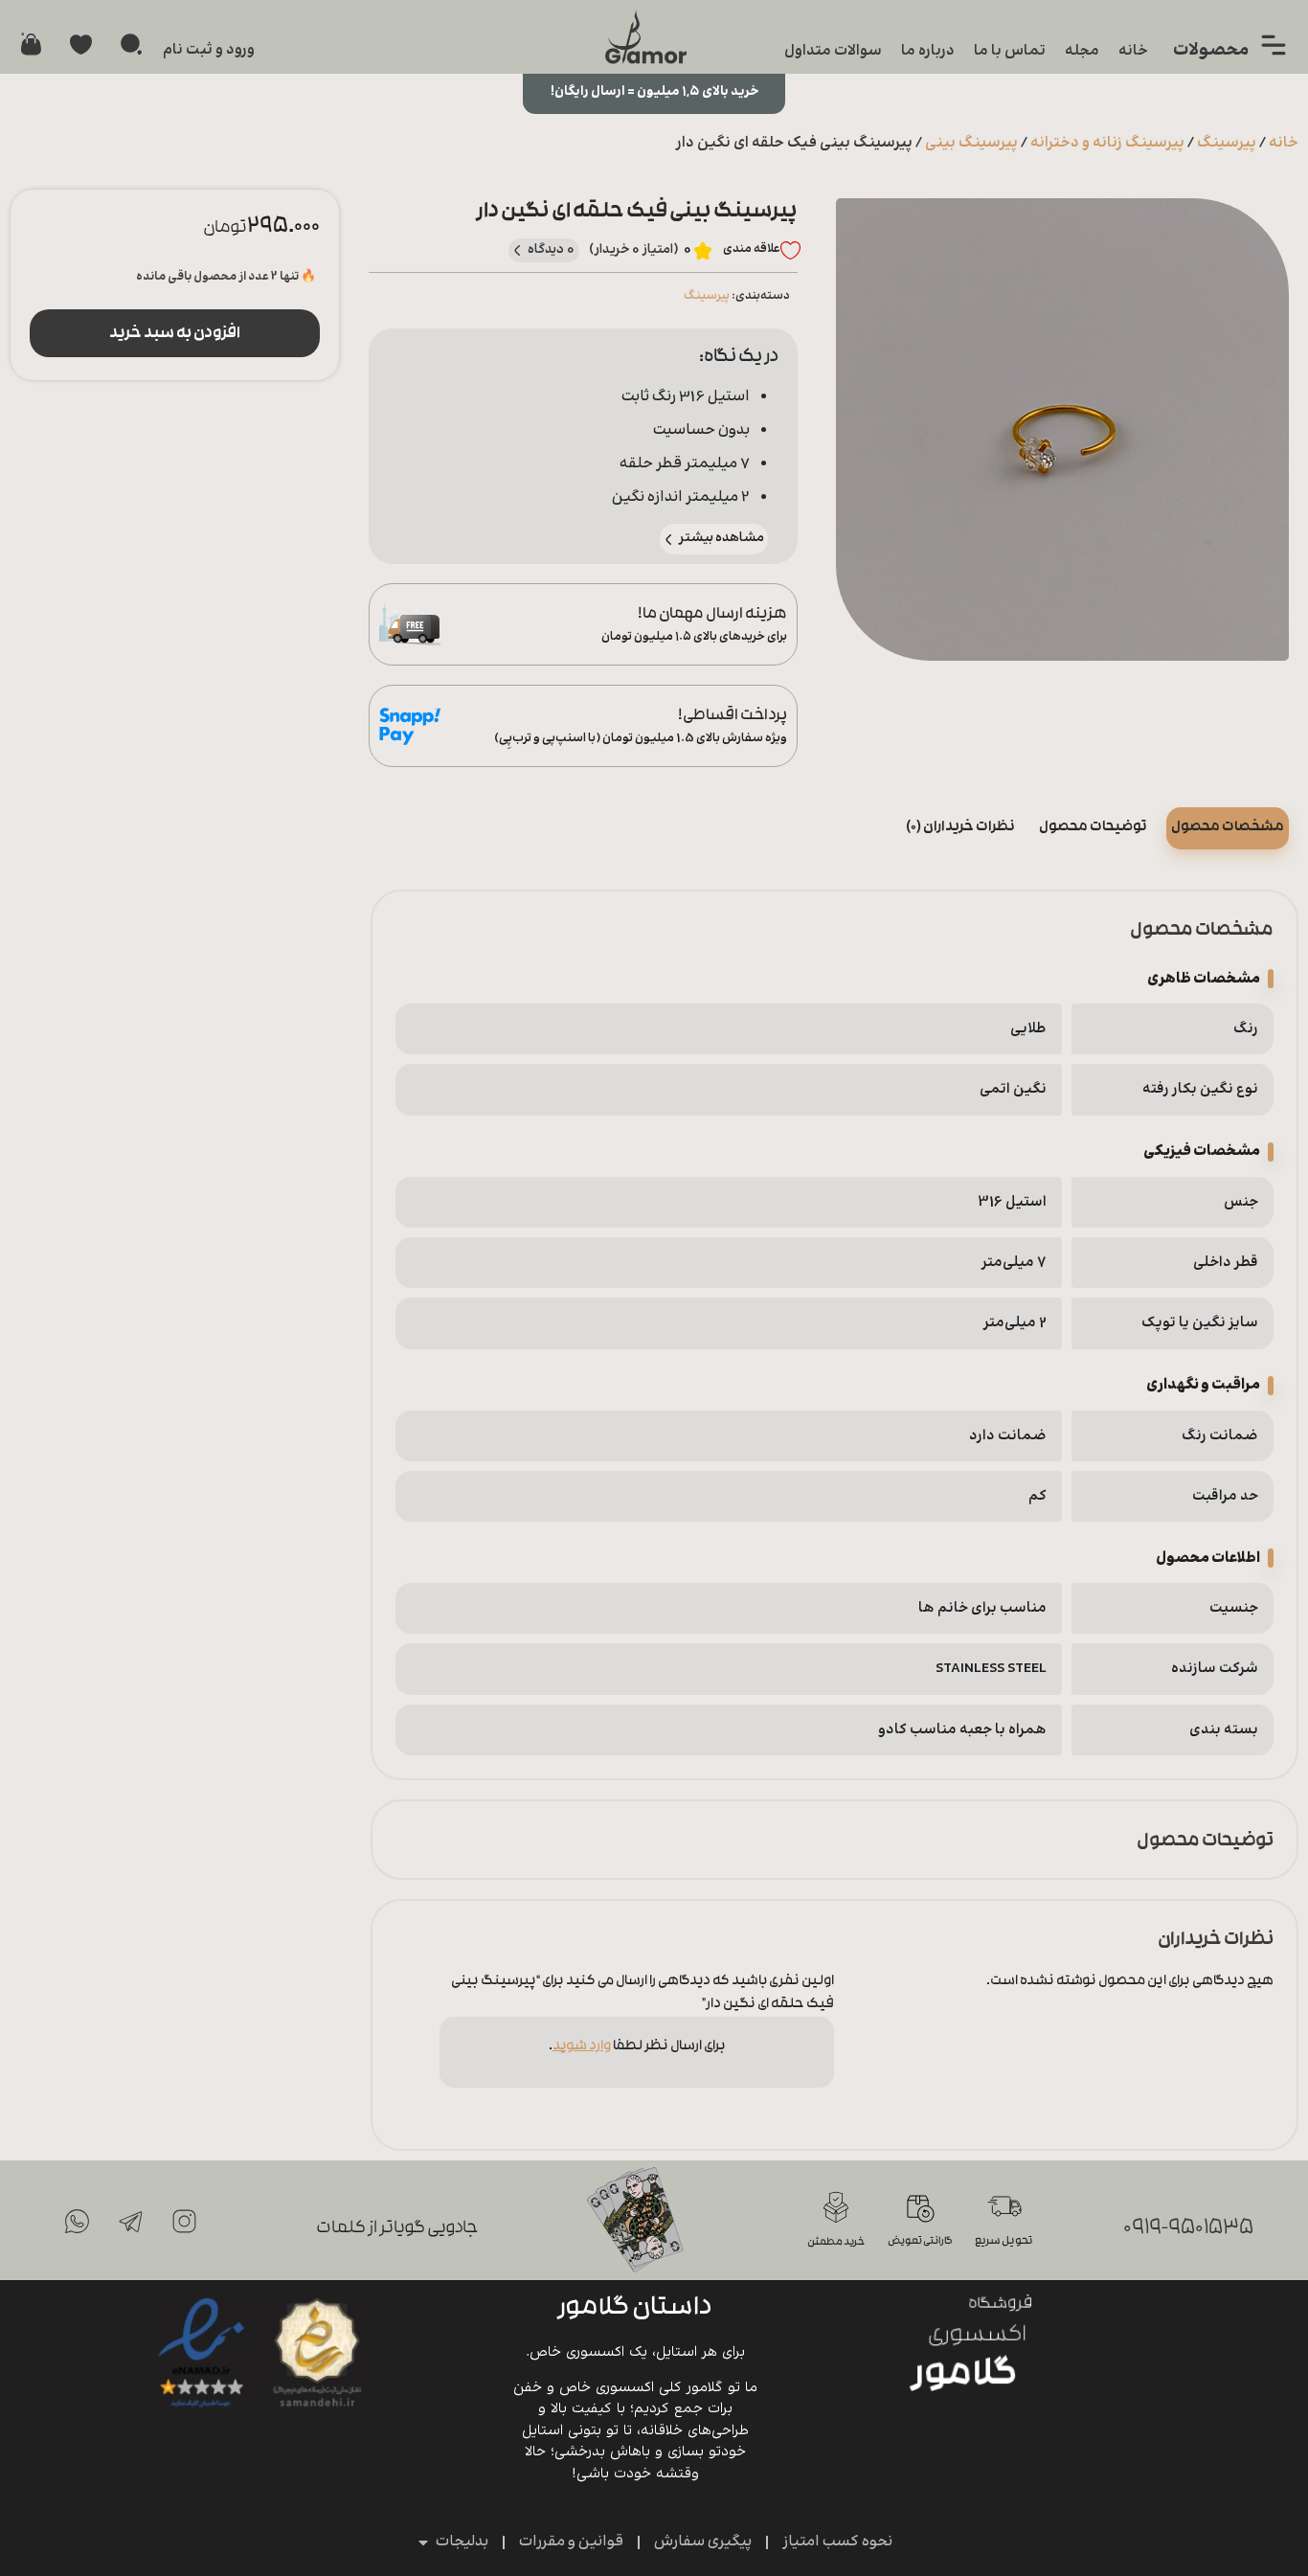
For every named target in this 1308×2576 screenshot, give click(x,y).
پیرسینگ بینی (971, 143)
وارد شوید (582, 2047)
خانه (1133, 51)
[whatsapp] (78, 2222)
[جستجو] (131, 44)
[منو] (1274, 45)
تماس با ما (1010, 51)
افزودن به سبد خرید (175, 334)
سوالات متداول (833, 51)
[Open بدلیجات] (423, 2542)
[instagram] (185, 2222)
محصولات (1211, 50)
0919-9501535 (1188, 2229)
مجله (1082, 51)
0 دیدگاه (552, 250)
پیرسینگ (1227, 143)
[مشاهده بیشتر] (669, 540)
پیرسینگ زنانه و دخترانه (1107, 143)
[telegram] (131, 2222)
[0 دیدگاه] (518, 250)
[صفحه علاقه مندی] (81, 45)
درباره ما (928, 51)
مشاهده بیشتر (722, 538)
